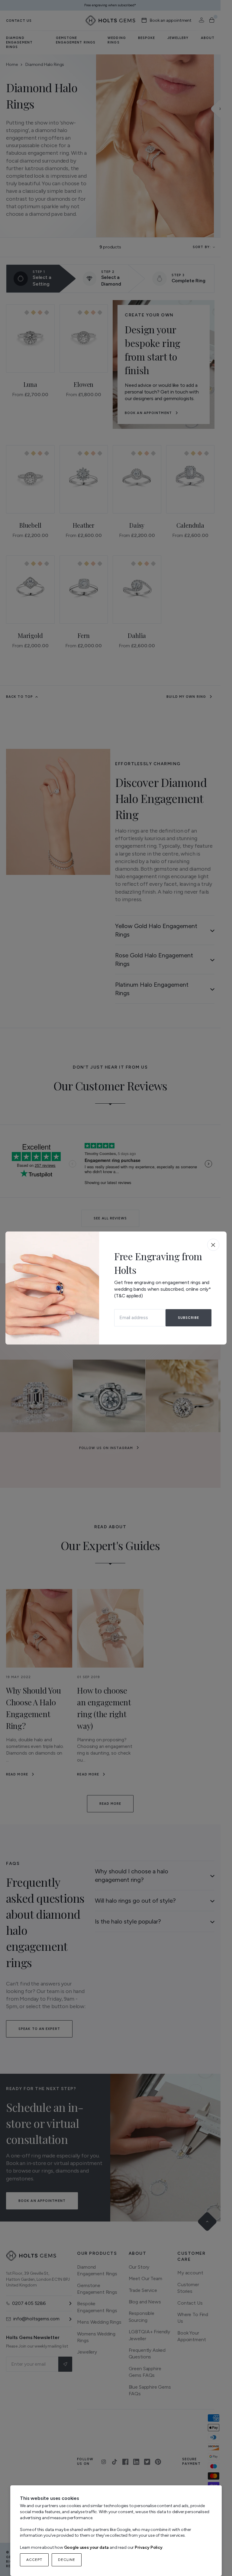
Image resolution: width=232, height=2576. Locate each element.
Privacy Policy (149, 2547)
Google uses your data (87, 2547)
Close (213, 1245)
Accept (34, 2560)
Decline (67, 2560)
